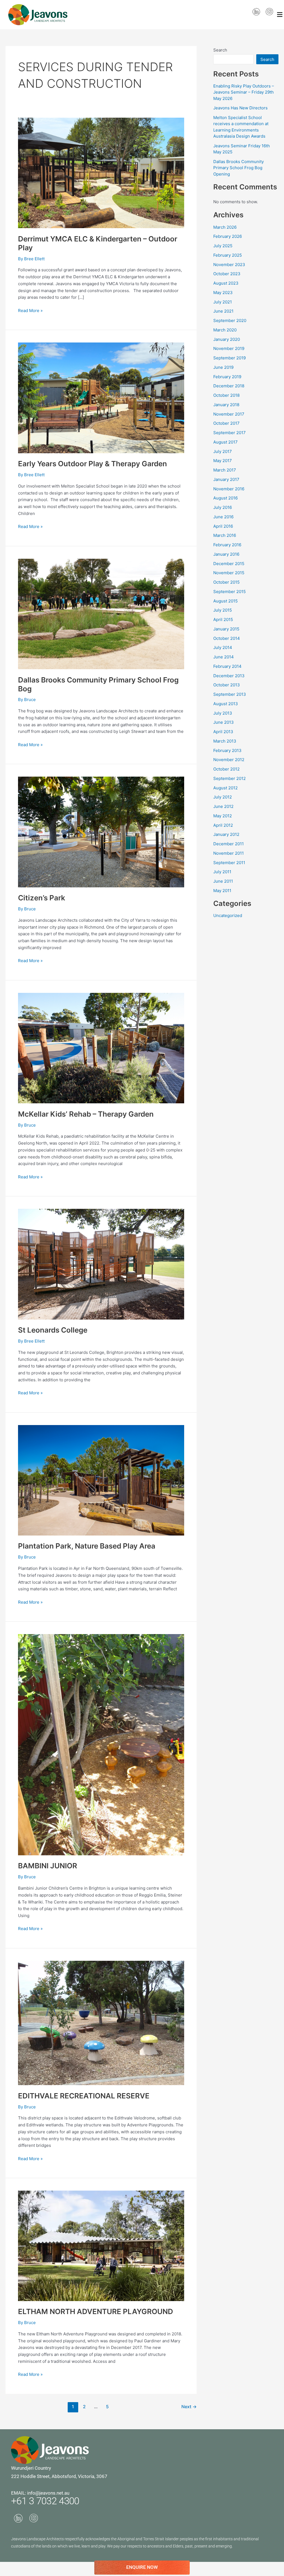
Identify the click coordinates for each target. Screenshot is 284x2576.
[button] (280, 15)
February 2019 (227, 377)
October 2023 (227, 274)
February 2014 (227, 666)
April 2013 (223, 732)
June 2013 (224, 722)
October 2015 (226, 582)
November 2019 (229, 348)
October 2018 (226, 395)
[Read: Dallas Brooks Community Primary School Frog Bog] (101, 614)
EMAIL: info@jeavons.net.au (40, 2493)
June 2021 (223, 311)
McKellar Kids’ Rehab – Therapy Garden (86, 1114)
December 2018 (229, 386)
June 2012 (223, 806)
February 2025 (228, 255)
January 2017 (226, 479)
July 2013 (223, 713)
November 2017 (229, 414)
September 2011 (229, 863)
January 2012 (226, 834)
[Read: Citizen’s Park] (101, 832)
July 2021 (223, 302)
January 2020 (227, 339)
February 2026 (228, 236)
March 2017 (225, 470)
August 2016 (225, 498)
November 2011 (229, 853)
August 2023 (226, 283)
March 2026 (225, 227)
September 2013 (230, 694)
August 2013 (226, 704)
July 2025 (223, 246)
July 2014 (223, 647)
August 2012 (225, 788)
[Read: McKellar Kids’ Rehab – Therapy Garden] (101, 1048)
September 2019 (230, 358)
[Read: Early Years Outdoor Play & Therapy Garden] (101, 397)
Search (220, 50)
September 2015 (230, 592)
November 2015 (229, 573)
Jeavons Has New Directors (240, 108)
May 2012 (223, 816)
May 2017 (223, 461)
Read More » (30, 310)
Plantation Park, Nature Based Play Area (87, 1546)
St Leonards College (53, 1330)
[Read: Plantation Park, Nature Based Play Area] (101, 1480)
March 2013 (225, 741)
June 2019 (223, 367)
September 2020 (230, 320)
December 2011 (229, 844)
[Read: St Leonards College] (101, 1264)
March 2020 (225, 330)
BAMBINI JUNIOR (48, 1866)
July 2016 (223, 507)
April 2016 (223, 526)
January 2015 (226, 629)
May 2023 (223, 293)
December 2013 (229, 676)
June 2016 (223, 517)
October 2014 (227, 638)
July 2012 (223, 797)
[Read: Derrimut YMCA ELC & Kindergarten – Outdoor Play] (101, 173)
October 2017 (226, 423)
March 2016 (225, 535)
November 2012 (229, 760)
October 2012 (226, 769)
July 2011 (222, 872)
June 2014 (224, 657)
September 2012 (230, 778)
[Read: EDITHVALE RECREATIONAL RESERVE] (101, 2023)
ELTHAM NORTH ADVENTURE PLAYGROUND (96, 2311)
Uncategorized (228, 915)
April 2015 (223, 619)
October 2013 (227, 685)
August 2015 (225, 601)
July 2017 (223, 451)
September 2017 (230, 433)
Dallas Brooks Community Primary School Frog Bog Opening (239, 168)
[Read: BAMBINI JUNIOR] (101, 1744)
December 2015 (229, 564)
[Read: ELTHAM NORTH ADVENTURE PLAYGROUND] (101, 2246)
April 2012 (223, 825)
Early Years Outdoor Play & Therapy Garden (92, 464)
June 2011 (223, 881)
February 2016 (227, 545)
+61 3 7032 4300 (45, 2501)
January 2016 (226, 554)
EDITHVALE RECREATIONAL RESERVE (84, 2096)
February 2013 (227, 750)
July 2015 (223, 610)
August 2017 (225, 442)
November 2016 (229, 489)
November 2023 (229, 265)
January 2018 (226, 405)
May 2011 (222, 891)
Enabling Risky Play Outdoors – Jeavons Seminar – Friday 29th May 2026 (244, 92)
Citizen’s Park (42, 898)
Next (189, 2407)
